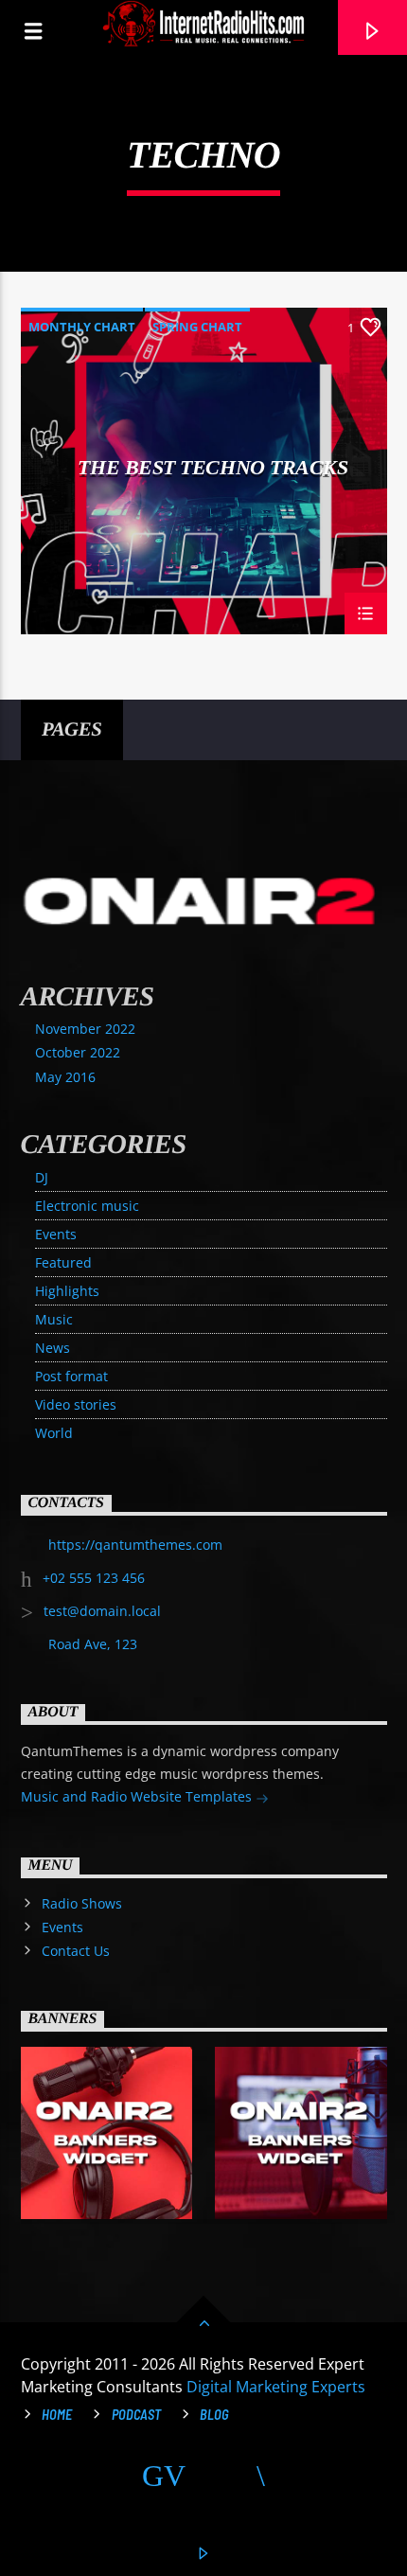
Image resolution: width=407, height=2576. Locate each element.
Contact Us (76, 1951)
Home (57, 2415)
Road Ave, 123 (93, 1644)
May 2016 (65, 1077)
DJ (42, 1177)
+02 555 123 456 (94, 1578)
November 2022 (85, 1029)
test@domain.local (102, 1611)
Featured (63, 1262)
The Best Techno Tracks (212, 468)
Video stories (76, 1404)
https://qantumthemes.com (135, 1545)
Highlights (67, 1291)
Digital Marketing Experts (276, 2387)
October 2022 (78, 1052)
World (54, 1433)
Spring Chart (197, 327)
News (53, 1348)
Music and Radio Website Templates (138, 1796)
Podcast (136, 2415)
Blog (214, 2415)
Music (54, 1319)
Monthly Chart (82, 327)
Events (56, 1234)
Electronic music (87, 1206)
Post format (71, 1376)
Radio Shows (82, 1903)
